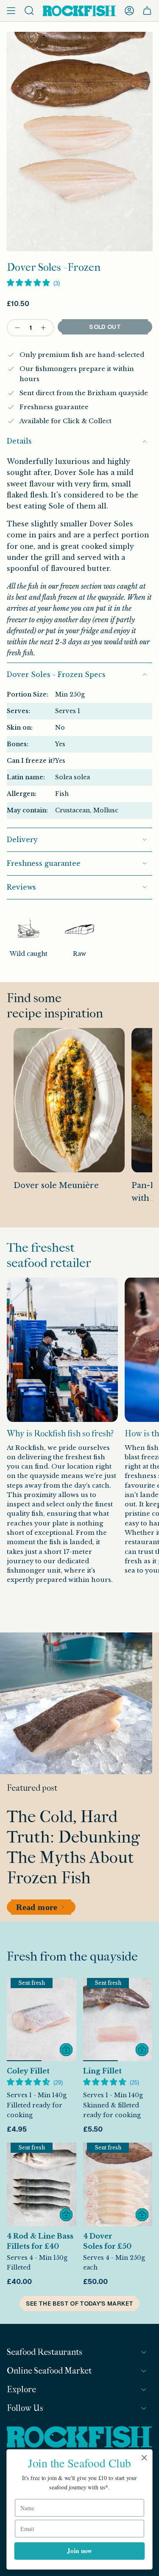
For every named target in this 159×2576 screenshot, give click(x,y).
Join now (79, 2551)
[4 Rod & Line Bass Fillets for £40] (42, 2184)
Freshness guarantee (44, 864)
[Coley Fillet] (42, 2020)
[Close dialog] (144, 2458)
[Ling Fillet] (118, 2020)
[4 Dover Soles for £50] (118, 2184)
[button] (33, 284)
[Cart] (147, 11)
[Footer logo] (79, 2438)
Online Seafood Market (49, 2371)
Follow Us (25, 2408)
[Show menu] (11, 11)
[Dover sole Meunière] (69, 1100)
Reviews (21, 887)
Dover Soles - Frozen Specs (56, 675)
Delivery (22, 840)
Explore (21, 2389)
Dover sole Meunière (56, 1185)
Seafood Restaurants (45, 2352)
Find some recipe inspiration (55, 1006)
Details (19, 441)
